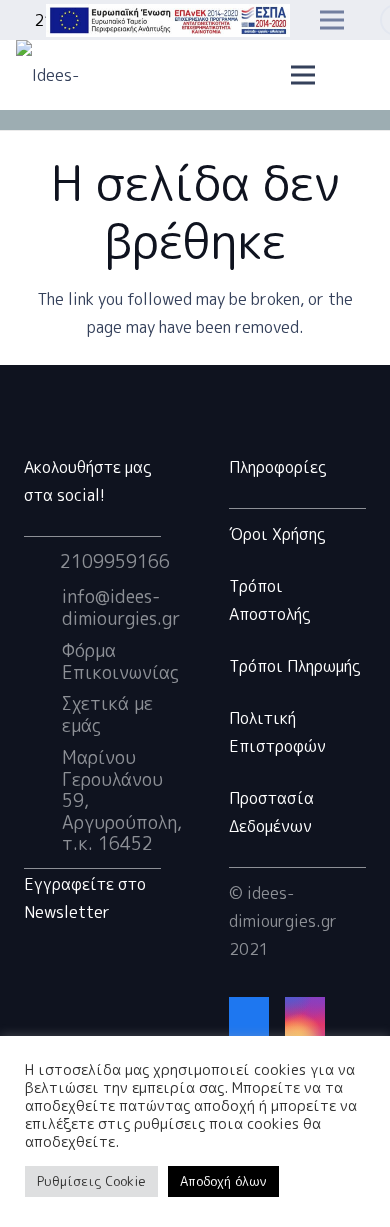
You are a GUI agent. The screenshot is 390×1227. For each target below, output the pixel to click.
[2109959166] (42, 562)
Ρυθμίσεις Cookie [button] (91, 1181)
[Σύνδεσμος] (168, 20)
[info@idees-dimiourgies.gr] (43, 608)
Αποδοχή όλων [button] (223, 1181)
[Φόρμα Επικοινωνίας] (43, 662)
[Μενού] (304, 75)
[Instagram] (305, 1017)
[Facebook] (249, 1017)
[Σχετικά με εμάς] (43, 715)
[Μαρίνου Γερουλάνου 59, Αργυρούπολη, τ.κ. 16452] (43, 801)
